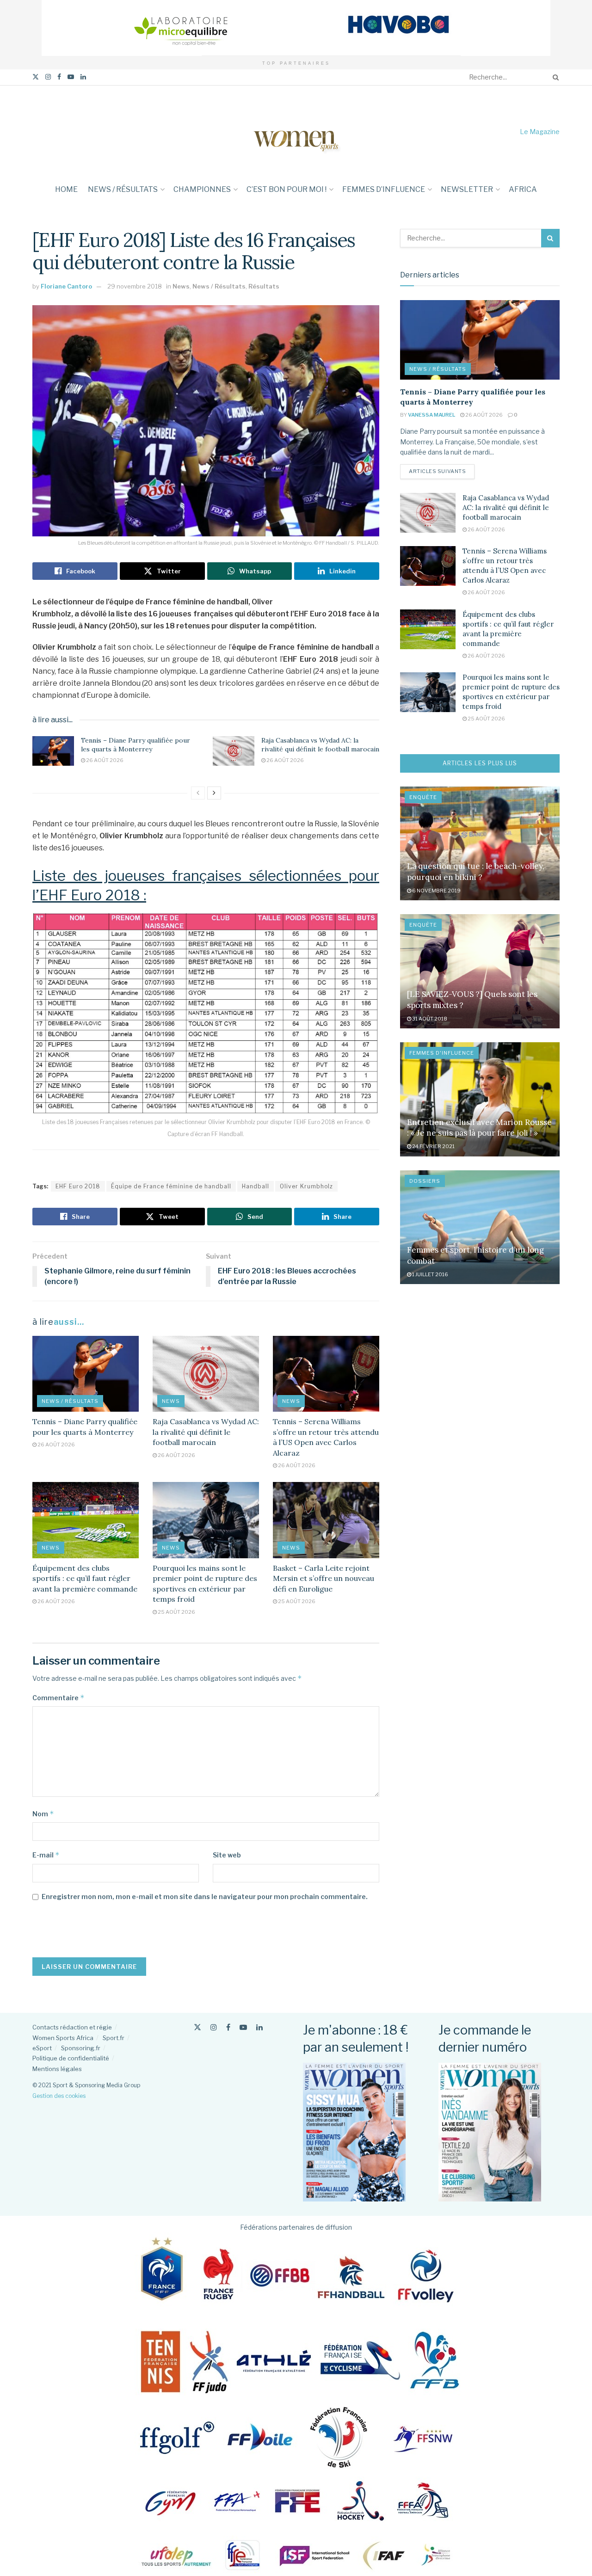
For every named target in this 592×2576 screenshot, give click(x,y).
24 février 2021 (433, 1146)
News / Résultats (123, 189)
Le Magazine (540, 132)
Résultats (264, 286)
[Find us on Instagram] (48, 77)
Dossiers (425, 1181)
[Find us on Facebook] (59, 77)
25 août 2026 (176, 1612)
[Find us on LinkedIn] (83, 77)
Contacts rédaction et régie (72, 2027)
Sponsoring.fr (81, 2048)
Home (66, 189)
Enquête (423, 797)
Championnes (202, 189)
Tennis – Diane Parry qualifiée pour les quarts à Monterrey (136, 745)
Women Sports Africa (63, 2038)
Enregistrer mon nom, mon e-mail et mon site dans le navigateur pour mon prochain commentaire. (205, 1897)
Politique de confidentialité (71, 2058)
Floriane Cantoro (66, 286)
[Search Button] (554, 77)
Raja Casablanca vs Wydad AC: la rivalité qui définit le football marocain (320, 745)
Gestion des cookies (59, 2096)
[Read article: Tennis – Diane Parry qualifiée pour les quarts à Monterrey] (53, 751)
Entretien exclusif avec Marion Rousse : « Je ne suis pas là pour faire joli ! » (479, 1128)
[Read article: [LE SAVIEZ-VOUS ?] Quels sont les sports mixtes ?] (480, 971)
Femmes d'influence (442, 1053)
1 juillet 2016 (430, 1274)
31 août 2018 (429, 1019)
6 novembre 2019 (436, 891)
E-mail (46, 1855)
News (181, 286)
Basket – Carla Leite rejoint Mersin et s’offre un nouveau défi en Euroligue (324, 1578)
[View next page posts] (214, 793)
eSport (42, 2048)
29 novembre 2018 (135, 286)
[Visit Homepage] (296, 132)
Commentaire (59, 1698)
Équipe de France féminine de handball (171, 1186)
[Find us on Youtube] (71, 77)
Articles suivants (442, 471)
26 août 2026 (104, 760)
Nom (43, 1814)
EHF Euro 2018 (78, 1186)
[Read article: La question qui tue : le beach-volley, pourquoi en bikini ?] (480, 844)
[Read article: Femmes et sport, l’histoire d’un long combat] (480, 1227)
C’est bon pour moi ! (287, 189)
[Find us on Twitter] (36, 77)
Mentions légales (57, 2069)
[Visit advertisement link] (296, 28)
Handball (256, 1186)
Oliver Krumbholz (306, 1186)
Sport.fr (114, 2038)
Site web (227, 1855)
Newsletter (467, 189)
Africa (523, 189)
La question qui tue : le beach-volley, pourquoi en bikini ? (476, 872)
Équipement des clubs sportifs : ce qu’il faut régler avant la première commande (85, 1578)
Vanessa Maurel (432, 415)
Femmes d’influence (384, 189)
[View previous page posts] (198, 793)
